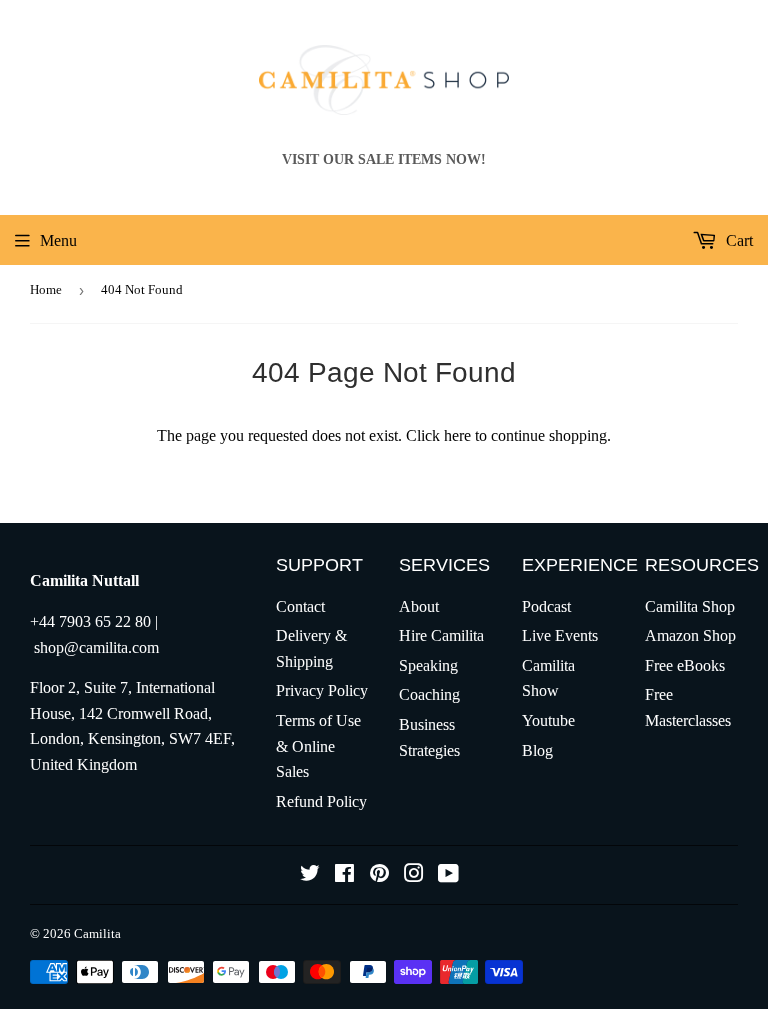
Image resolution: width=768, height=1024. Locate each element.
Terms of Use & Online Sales (318, 746)
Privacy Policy (322, 690)
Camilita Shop (690, 606)
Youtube (548, 720)
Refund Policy (321, 801)
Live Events (560, 635)
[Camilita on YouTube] (448, 875)
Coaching (429, 694)
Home (46, 289)
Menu (58, 240)
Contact (300, 606)
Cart (737, 240)
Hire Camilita (441, 635)
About (419, 606)
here (457, 435)
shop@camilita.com (96, 647)
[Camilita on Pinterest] (379, 875)
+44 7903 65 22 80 (90, 621)
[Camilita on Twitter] (310, 875)
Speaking (428, 665)
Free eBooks (685, 665)
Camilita (97, 933)
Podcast (546, 606)
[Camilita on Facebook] (344, 875)
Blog (537, 750)
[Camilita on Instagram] (414, 875)
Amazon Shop (690, 635)
